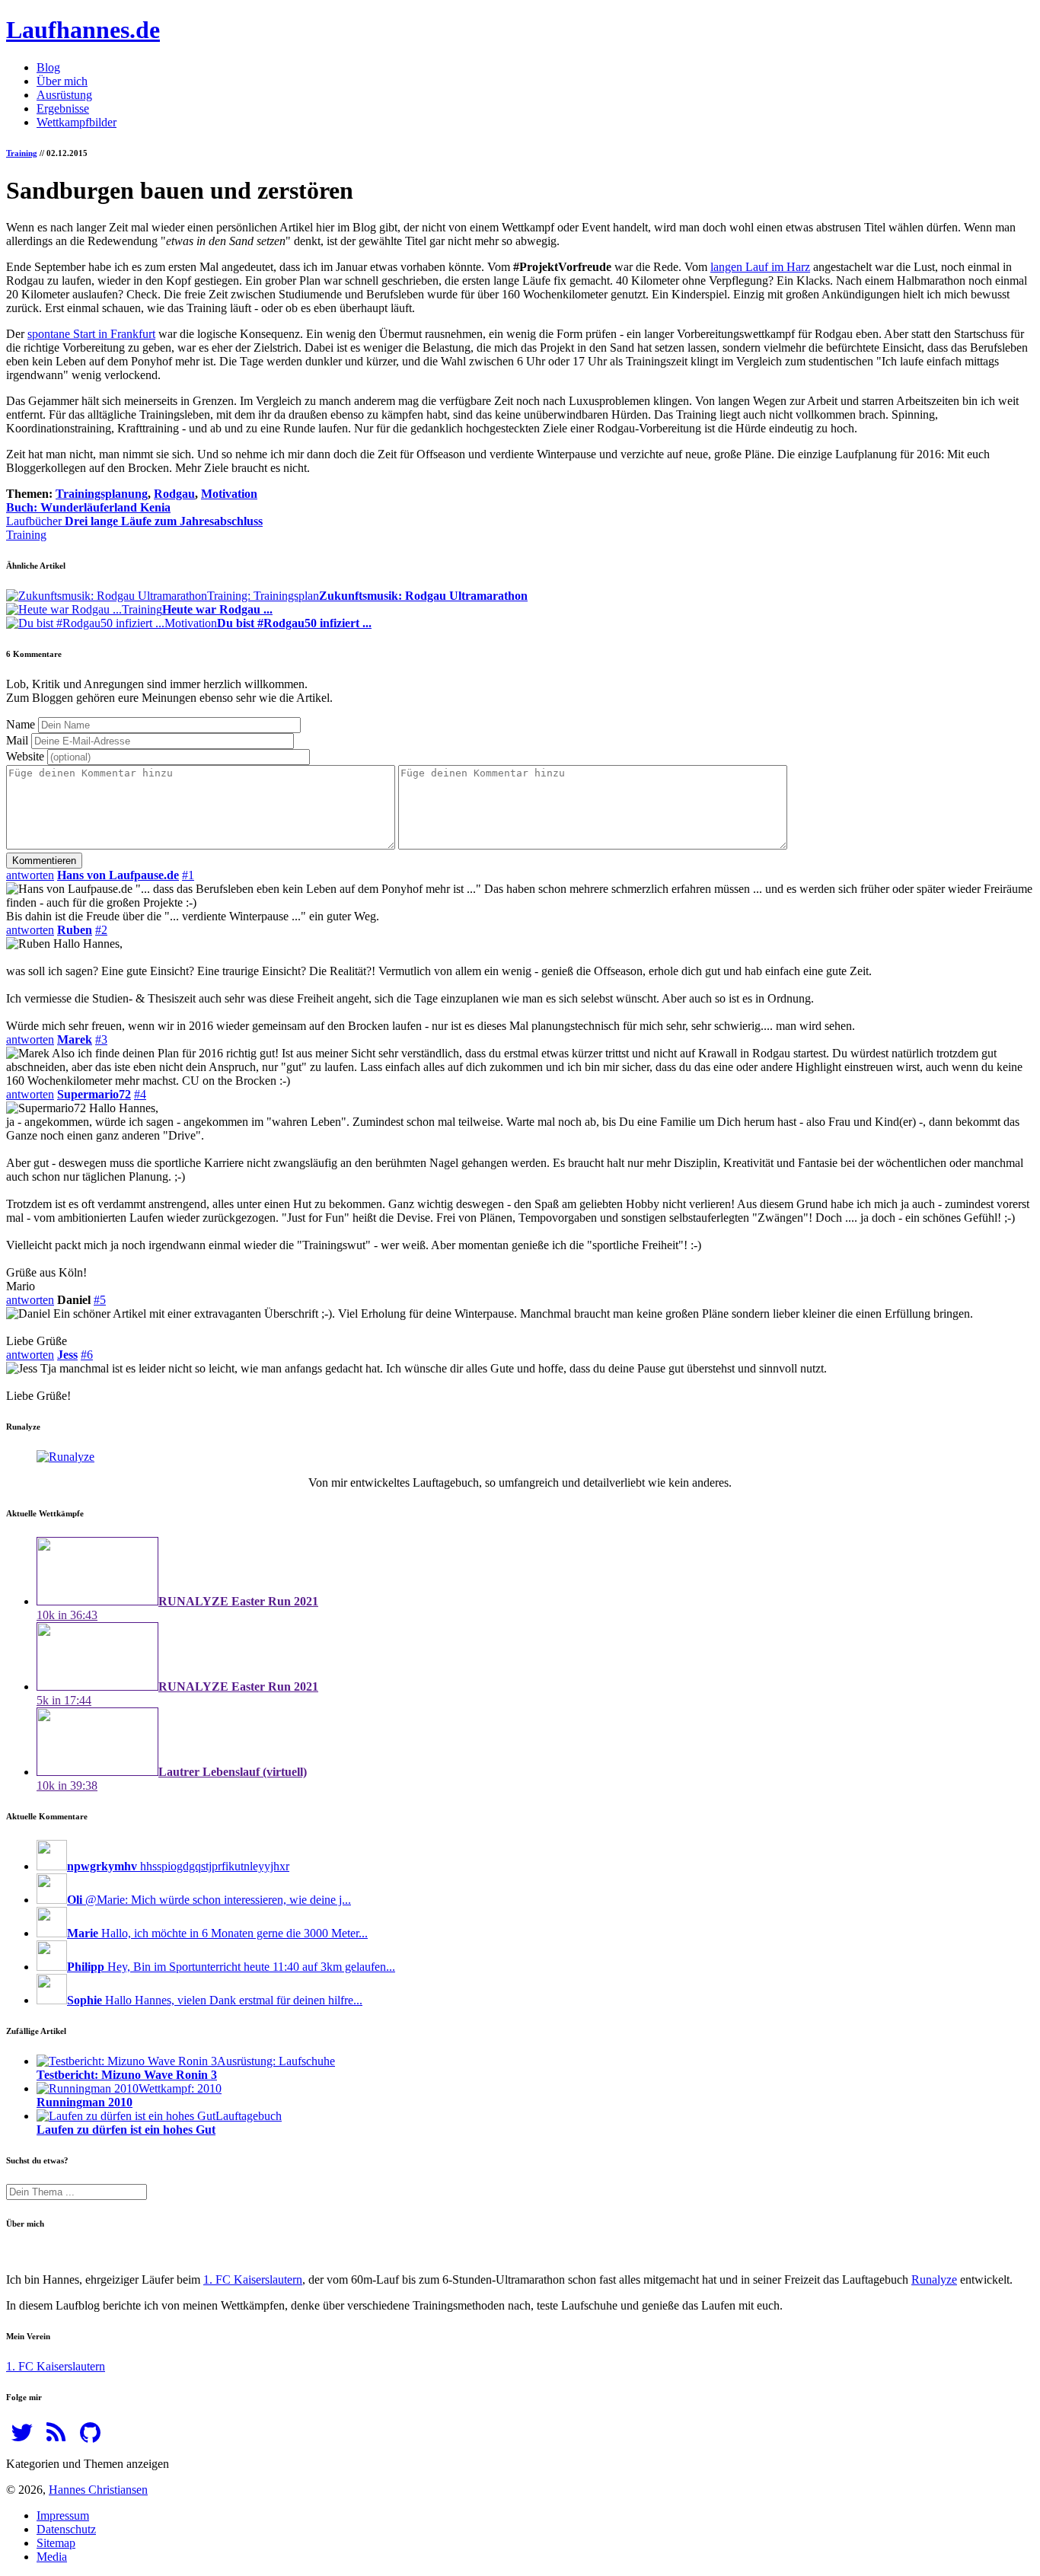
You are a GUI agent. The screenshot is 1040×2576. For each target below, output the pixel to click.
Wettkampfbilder (77, 122)
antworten (30, 875)
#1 (188, 875)
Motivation (229, 494)
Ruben (75, 930)
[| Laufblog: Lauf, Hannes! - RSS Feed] (56, 2437)
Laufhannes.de (83, 30)
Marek (75, 1039)
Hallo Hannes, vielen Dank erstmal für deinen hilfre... (215, 2000)
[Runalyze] (65, 1457)
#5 (100, 1300)
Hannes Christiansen (98, 2490)
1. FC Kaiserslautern (253, 2280)
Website (25, 756)
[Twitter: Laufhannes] (22, 2437)
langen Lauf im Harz (760, 267)
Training (22, 153)
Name (21, 724)
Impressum (63, 2515)
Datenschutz (66, 2529)
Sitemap (56, 2543)
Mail (17, 740)
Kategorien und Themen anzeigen (88, 2464)
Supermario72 (94, 1094)
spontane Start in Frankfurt (91, 334)
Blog (48, 67)
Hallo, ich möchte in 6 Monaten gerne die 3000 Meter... (217, 1933)
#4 (140, 1094)
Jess (67, 1355)
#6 (87, 1355)
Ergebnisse (63, 108)
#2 (101, 930)
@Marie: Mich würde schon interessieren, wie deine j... (209, 1900)
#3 (101, 1039)
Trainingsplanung (102, 494)
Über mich (62, 81)
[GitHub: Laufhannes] (90, 2437)
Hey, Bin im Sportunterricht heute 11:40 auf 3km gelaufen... (231, 1967)
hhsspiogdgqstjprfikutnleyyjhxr (178, 1866)
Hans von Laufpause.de (118, 875)
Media (52, 2557)
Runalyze (934, 2280)
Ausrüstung (64, 95)
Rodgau (174, 494)
